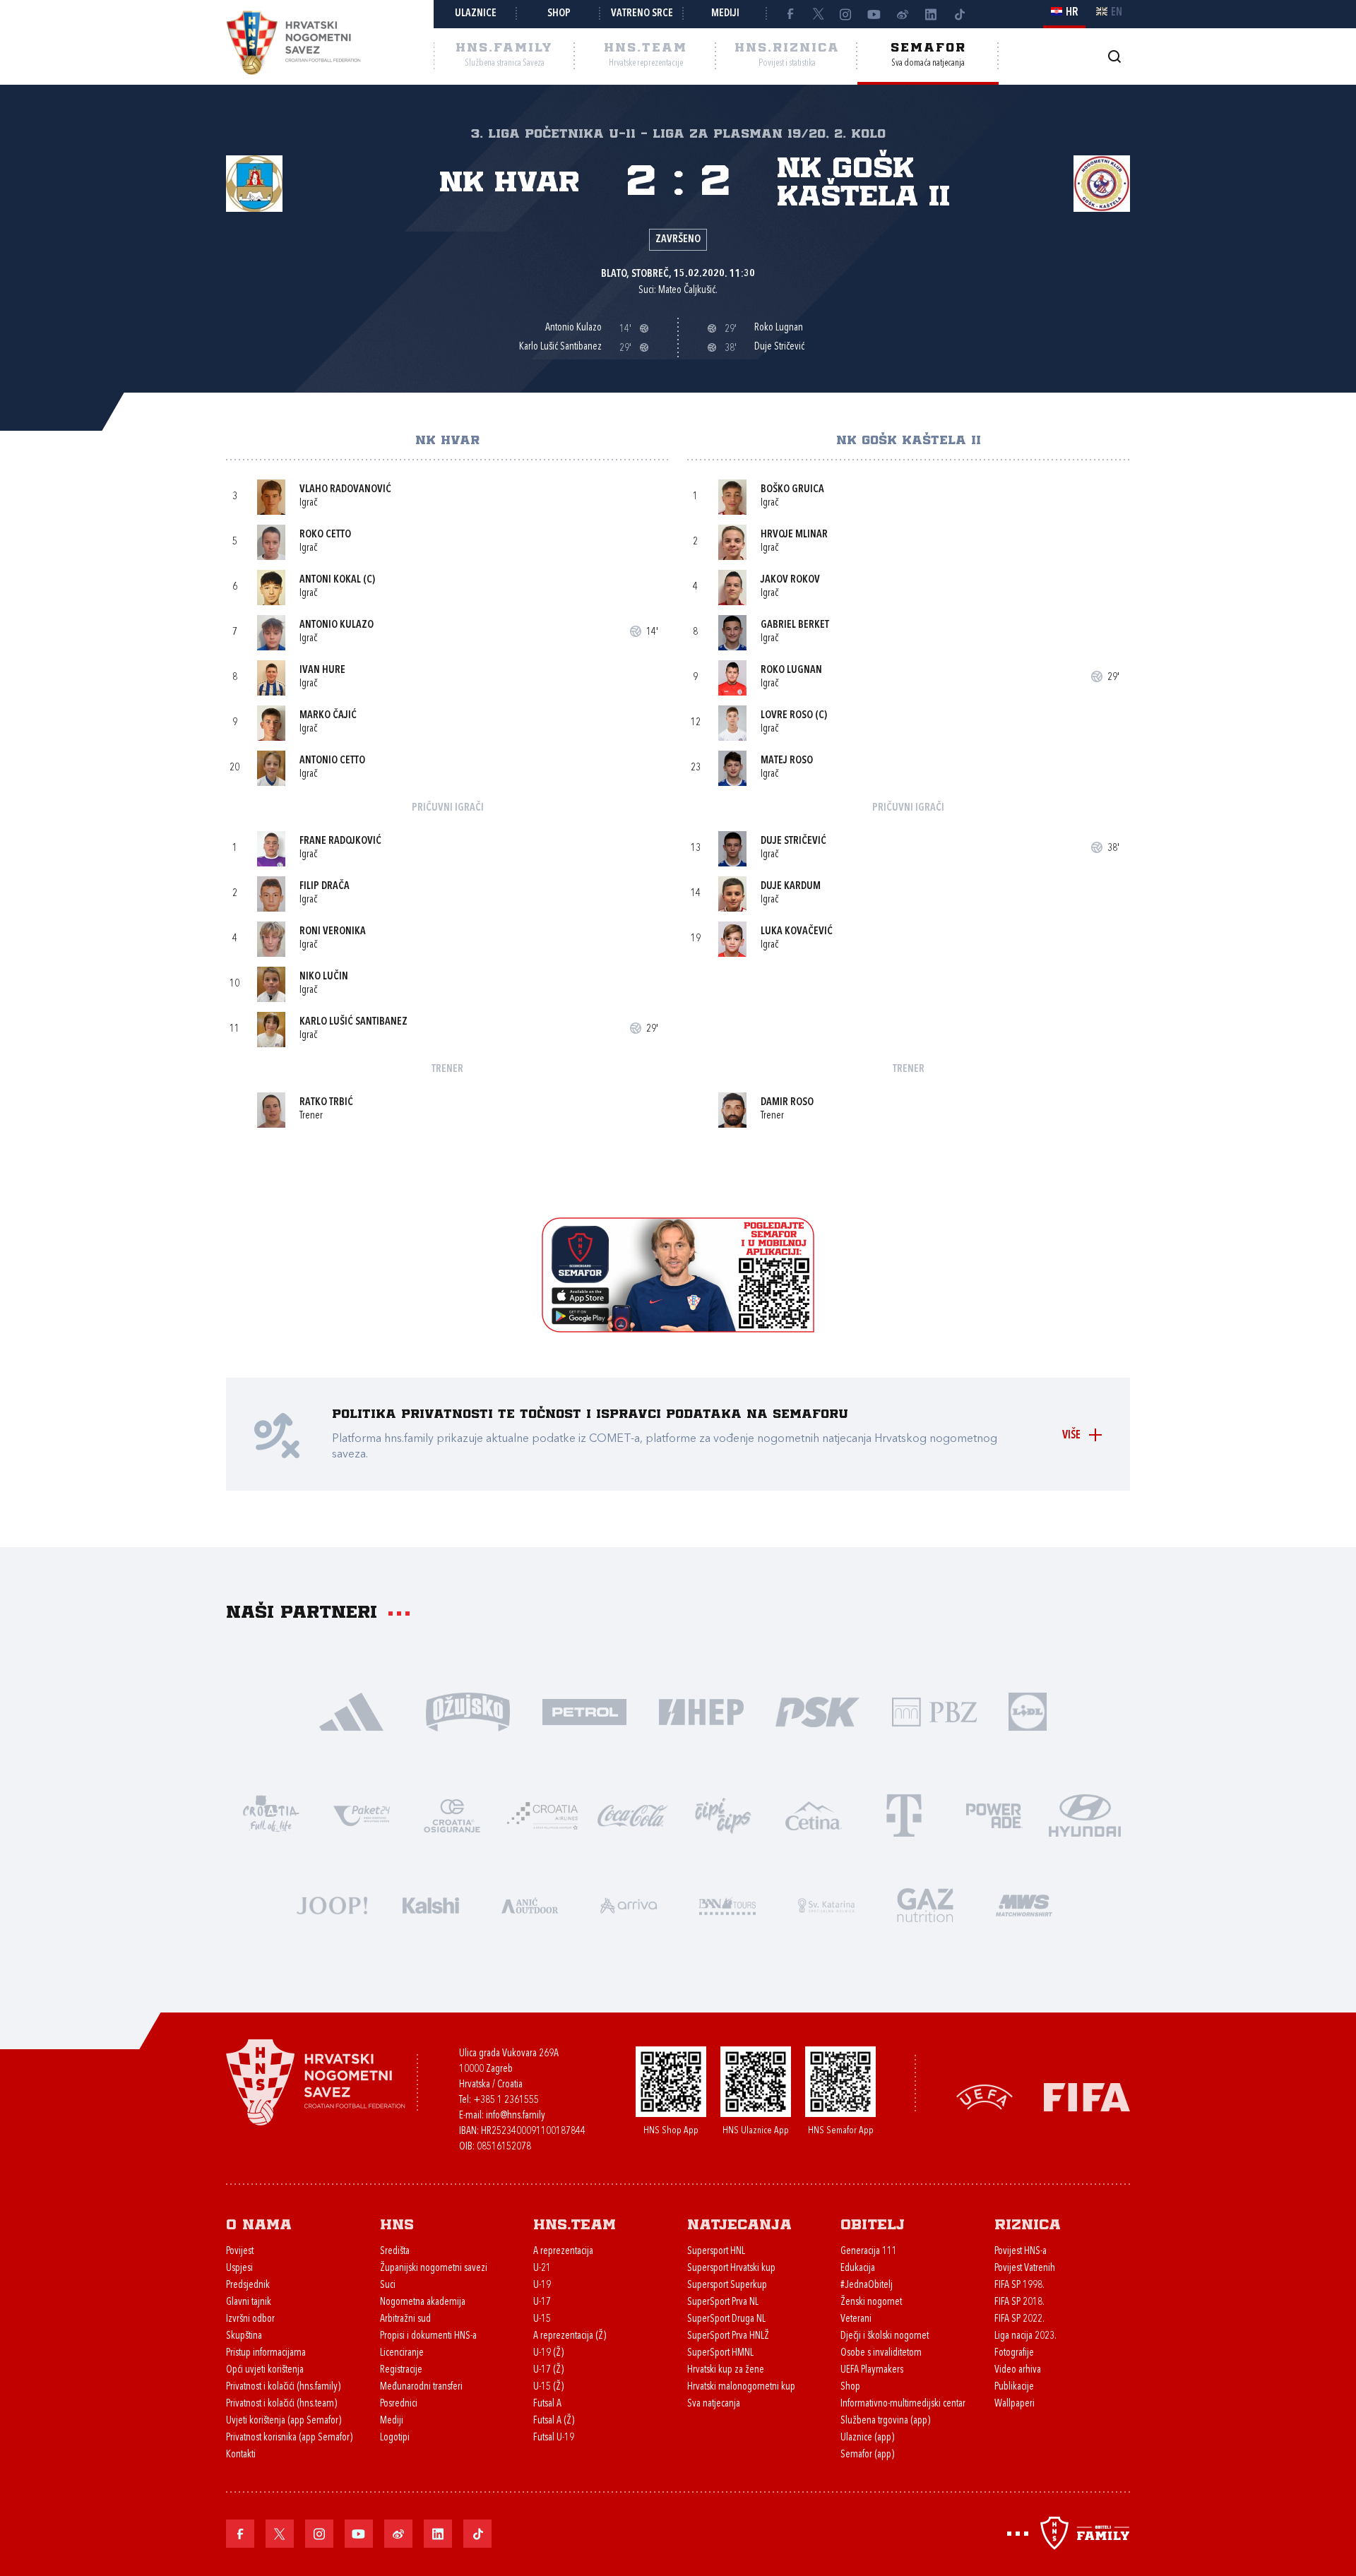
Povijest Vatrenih (1025, 2268)
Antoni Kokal (330, 580)
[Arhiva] (1114, 56)
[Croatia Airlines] (542, 1814)
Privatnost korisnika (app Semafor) (289, 2438)
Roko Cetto (325, 535)
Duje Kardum (791, 887)
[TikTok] (959, 14)
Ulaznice (476, 14)
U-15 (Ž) (548, 2387)
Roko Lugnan (791, 670)
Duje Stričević (793, 841)
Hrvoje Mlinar (794, 535)
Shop (559, 14)
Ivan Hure (322, 670)
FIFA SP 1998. (1019, 2285)
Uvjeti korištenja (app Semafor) (284, 2421)
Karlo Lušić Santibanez (353, 1022)
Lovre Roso (787, 716)
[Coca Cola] (633, 1814)
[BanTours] (727, 1904)
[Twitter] (818, 14)
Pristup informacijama (266, 2353)
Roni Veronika (333, 932)
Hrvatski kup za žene (726, 2370)
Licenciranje (402, 2353)
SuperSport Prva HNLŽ (728, 2336)
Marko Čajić (328, 716)
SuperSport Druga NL (726, 2319)
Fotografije (1014, 2353)
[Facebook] (790, 14)
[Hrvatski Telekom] (904, 1814)
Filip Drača (325, 887)
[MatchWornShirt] (1024, 1904)
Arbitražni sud (405, 2319)
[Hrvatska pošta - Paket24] (362, 1814)
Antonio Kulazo (337, 625)
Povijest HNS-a (1021, 2252)
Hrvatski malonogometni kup (741, 2387)
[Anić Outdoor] (530, 1904)
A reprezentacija (563, 2252)
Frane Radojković (340, 841)
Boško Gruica (792, 490)
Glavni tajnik (249, 2302)
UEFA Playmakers (872, 2370)
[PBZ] (934, 1711)
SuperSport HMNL (720, 2353)
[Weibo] (903, 14)
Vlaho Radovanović (345, 490)
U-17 (542, 2302)
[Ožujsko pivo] (468, 1711)
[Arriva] (629, 1904)
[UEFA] (985, 2096)
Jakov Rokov (790, 580)
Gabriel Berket (795, 625)
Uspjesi (239, 2268)
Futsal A (547, 2404)
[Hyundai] (1085, 1814)
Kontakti (241, 2455)
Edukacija (858, 2268)
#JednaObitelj (867, 2285)
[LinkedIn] (931, 14)
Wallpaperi (1015, 2404)
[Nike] (351, 1711)
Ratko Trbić (326, 1103)
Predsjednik (248, 2285)
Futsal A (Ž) (554, 2421)
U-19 (542, 2285)
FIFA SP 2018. (1019, 2302)
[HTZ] (271, 1814)
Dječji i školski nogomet (885, 2336)
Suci (388, 2285)
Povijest (240, 2252)
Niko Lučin (324, 977)
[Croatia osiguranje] (452, 1814)
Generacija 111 (869, 2252)
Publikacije (1014, 2387)
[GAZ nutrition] (925, 1904)
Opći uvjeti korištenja (265, 2370)
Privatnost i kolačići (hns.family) (283, 2387)
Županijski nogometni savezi (434, 2268)
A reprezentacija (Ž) (570, 2336)
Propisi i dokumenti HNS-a (428, 2336)
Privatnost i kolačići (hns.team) (281, 2404)
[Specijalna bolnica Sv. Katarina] (826, 1904)
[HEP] (701, 1711)
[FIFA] (1087, 2096)
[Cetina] (814, 1814)
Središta (395, 2252)
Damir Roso (787, 1103)
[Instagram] (846, 14)
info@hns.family (516, 2116)
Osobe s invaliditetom (881, 2353)
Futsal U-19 (554, 2438)
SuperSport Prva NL (723, 2302)
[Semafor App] (678, 1329)
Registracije (401, 2370)
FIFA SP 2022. (1019, 2319)
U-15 (542, 2319)
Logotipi (395, 2438)
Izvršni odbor (250, 2319)
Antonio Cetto (332, 761)
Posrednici (399, 2404)
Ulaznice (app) (867, 2438)
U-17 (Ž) (548, 2370)
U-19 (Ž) (548, 2353)
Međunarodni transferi (421, 2387)
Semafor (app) (867, 2455)
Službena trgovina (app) (885, 2421)
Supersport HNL (716, 2252)
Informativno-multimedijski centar (903, 2404)
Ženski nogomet (871, 2302)
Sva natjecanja (714, 2404)
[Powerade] (994, 1814)
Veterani (856, 2319)
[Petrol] (584, 1711)
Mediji (725, 14)
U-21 (542, 2268)
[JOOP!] (332, 1904)
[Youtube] (874, 14)
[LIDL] (1028, 1711)
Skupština (244, 2336)
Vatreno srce (642, 14)
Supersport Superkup (727, 2285)
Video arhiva (1018, 2370)
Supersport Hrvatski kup (731, 2268)
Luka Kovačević (797, 932)
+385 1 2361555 (506, 2100)
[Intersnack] (723, 1814)
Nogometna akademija (423, 2302)
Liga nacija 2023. (1025, 2336)
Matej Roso (787, 761)
